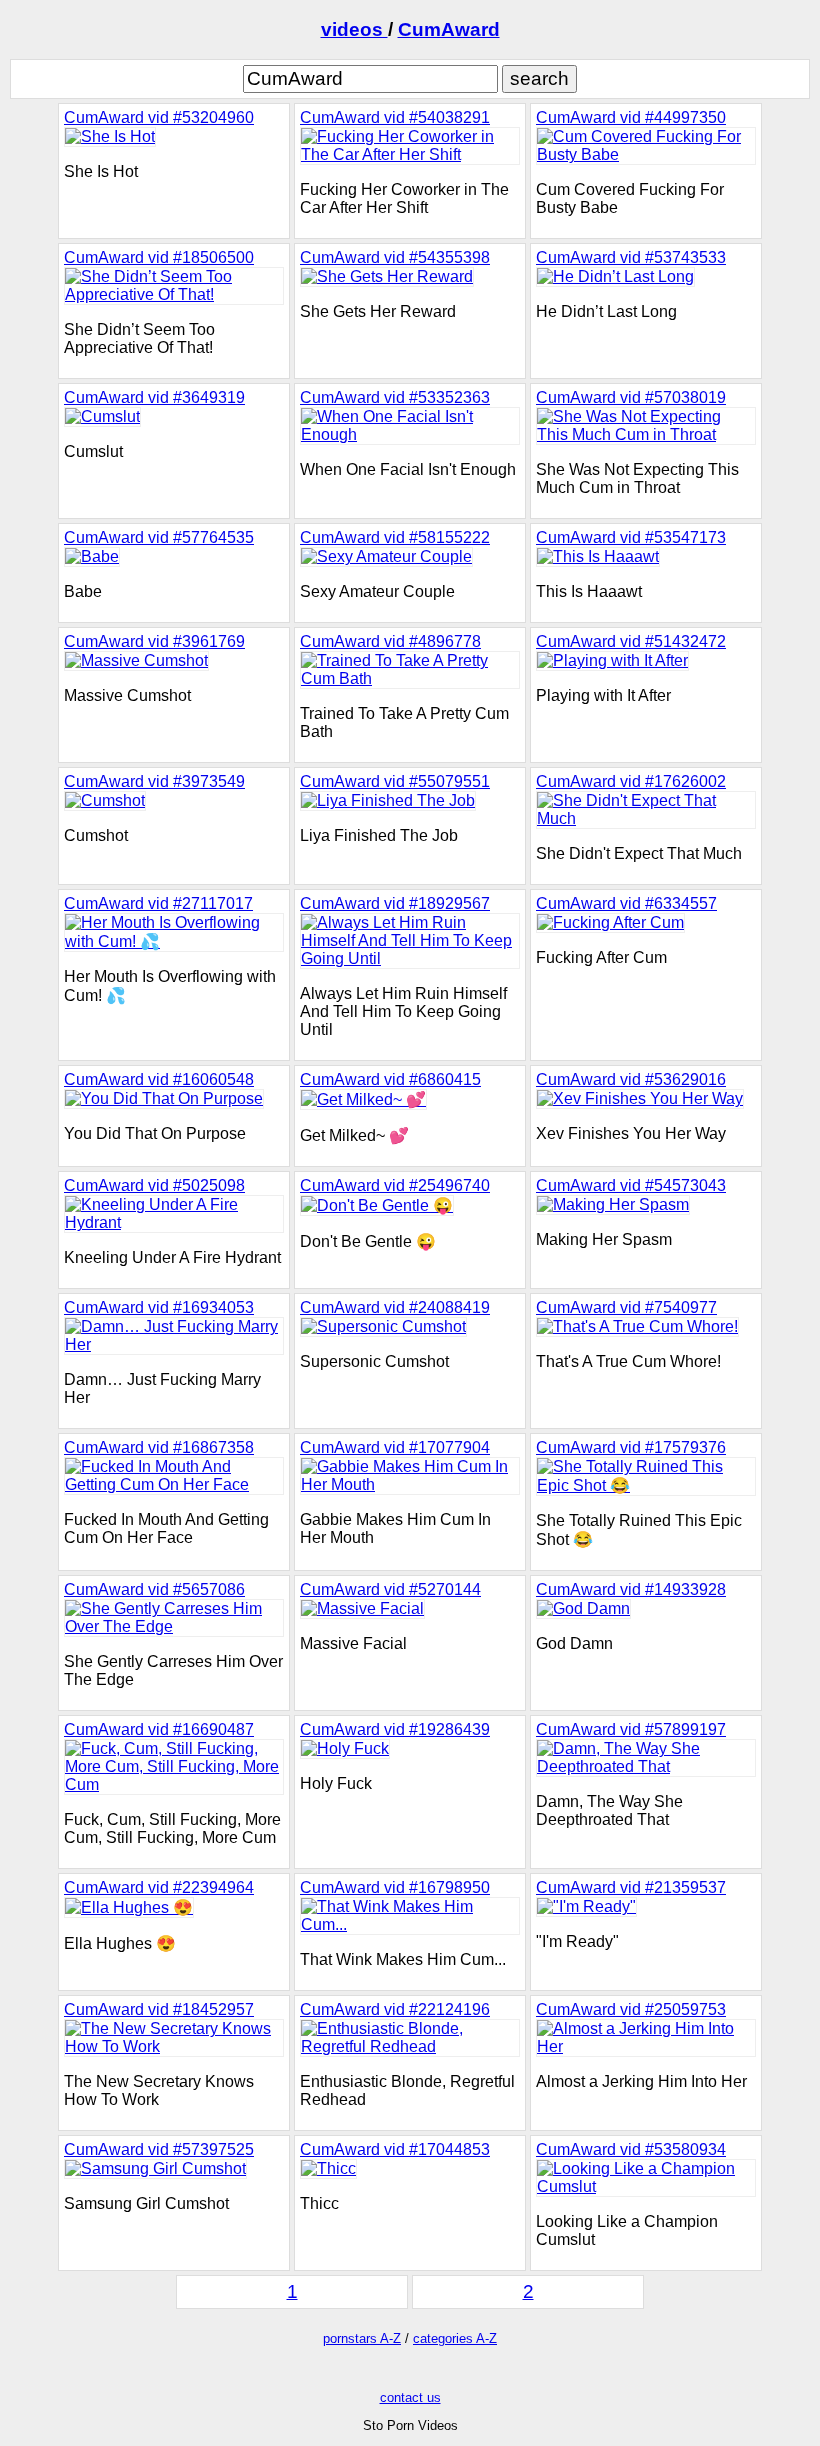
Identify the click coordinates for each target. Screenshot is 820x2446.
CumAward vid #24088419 (395, 1307)
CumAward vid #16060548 (159, 1079)
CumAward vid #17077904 (395, 1447)
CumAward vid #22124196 (395, 2009)
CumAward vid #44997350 (631, 117)
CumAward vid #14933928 (631, 1589)
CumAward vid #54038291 (395, 117)
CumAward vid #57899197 (631, 1729)
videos (354, 29)
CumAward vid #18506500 (159, 257)
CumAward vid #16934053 (159, 1307)
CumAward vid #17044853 (395, 2149)
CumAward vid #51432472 (631, 641)
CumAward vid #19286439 (395, 1729)
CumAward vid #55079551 (395, 781)
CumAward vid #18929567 (395, 903)
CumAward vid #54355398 (395, 257)
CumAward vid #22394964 (159, 1887)
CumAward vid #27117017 (158, 903)
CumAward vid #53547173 (631, 537)
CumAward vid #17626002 (631, 781)
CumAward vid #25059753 (631, 2009)
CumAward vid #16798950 (395, 1887)
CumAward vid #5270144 (390, 1589)
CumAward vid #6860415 (390, 1079)
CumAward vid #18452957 (159, 2009)
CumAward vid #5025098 (154, 1185)
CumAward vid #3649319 (154, 397)
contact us (410, 2397)
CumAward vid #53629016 (631, 1079)
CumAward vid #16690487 (159, 1729)
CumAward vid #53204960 (159, 117)
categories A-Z (455, 2338)
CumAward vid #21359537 (631, 1887)
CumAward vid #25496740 (395, 1185)
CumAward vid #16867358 (159, 1447)
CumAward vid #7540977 (626, 1307)
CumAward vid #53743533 (631, 257)
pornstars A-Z (362, 2338)
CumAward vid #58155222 (395, 537)
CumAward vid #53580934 (631, 2149)
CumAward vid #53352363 (395, 397)
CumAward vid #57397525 (159, 2149)
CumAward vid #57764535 (159, 537)
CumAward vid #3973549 (154, 781)
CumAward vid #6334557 (626, 903)
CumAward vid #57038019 (631, 397)
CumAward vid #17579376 (631, 1447)
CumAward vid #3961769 (154, 641)
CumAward (449, 29)
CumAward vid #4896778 (390, 641)
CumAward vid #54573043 (631, 1185)
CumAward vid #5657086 (154, 1589)
